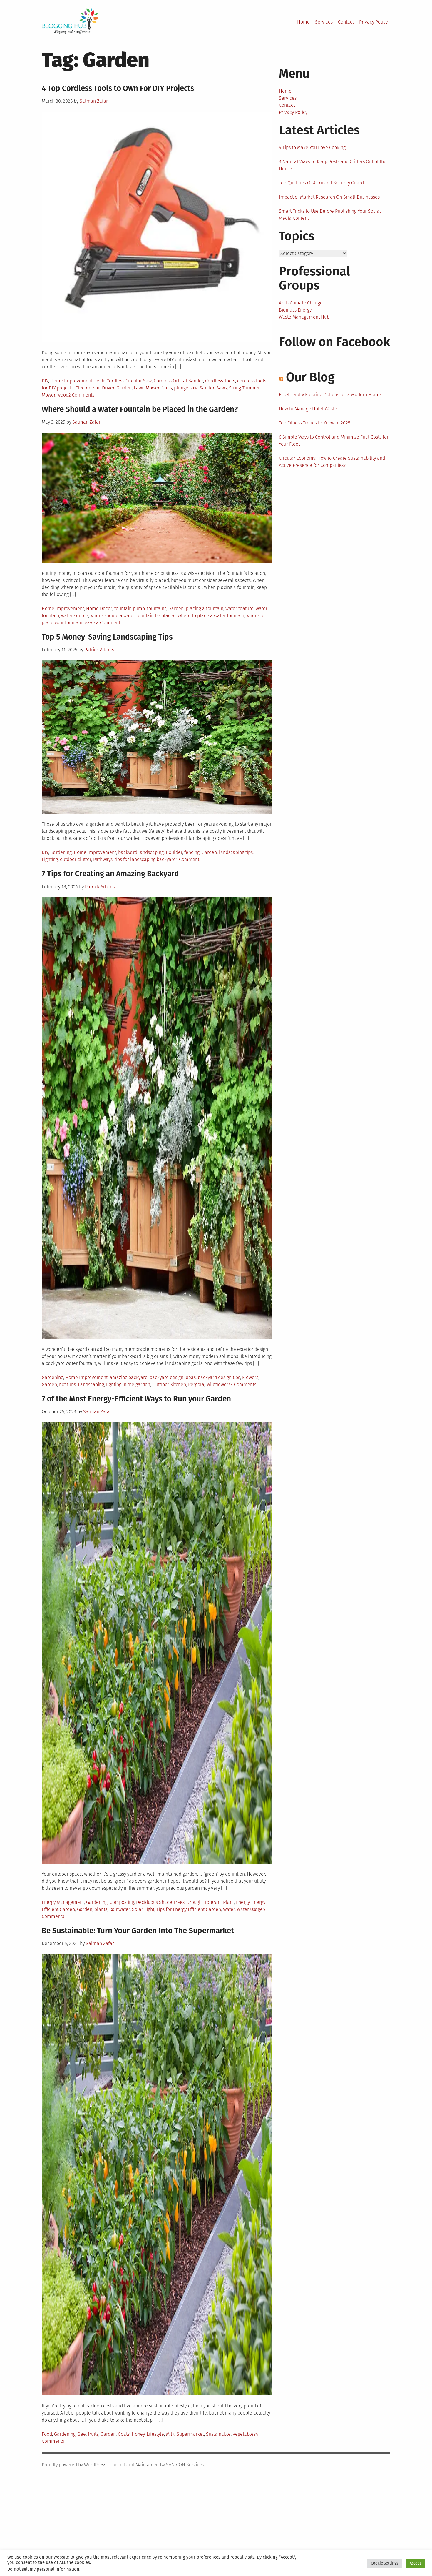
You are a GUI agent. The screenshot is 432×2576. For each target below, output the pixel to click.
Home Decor (99, 608)
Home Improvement (71, 381)
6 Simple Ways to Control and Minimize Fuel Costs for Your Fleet (334, 441)
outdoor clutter (76, 859)
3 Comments (243, 1384)
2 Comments (81, 395)
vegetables (244, 2434)
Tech (99, 381)
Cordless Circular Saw (129, 381)
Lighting (50, 859)
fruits (93, 2434)
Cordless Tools (220, 381)
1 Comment (187, 859)
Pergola (196, 1384)
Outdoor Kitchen (169, 1384)
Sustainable (218, 2434)
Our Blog (310, 377)
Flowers (250, 1377)
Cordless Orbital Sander (178, 381)
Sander (207, 388)
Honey (138, 2434)
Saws (222, 388)
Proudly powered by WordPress (74, 2465)
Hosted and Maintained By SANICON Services (157, 2465)
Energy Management (63, 1902)
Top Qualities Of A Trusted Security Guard (321, 183)
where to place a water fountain (211, 616)
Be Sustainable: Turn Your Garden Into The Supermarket (138, 1931)
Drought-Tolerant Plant (210, 1902)
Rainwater (120, 1909)
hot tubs (67, 1384)
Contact (346, 22)
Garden (124, 388)
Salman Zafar (94, 101)
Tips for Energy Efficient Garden (189, 1909)
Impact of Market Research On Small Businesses (329, 197)
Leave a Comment (101, 623)
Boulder (174, 852)
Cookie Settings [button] (385, 2563)
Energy (243, 1902)
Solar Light (143, 1909)
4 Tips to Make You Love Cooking (312, 148)
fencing (192, 852)
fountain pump (130, 608)
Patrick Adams (99, 650)
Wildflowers (218, 1384)
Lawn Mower (146, 388)
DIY (45, 381)
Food (47, 2434)
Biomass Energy (295, 310)
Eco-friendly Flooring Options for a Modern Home (330, 395)
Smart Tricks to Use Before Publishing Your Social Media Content (330, 215)
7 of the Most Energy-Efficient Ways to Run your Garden (136, 1399)
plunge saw (186, 388)
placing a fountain (205, 608)
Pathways (103, 859)
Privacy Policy (373, 22)
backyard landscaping (141, 852)
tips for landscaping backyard (145, 859)
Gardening (61, 852)
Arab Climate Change (301, 303)
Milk (170, 2434)
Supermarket (190, 2434)
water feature (240, 608)
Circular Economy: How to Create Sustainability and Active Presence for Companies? (332, 462)
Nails (167, 388)
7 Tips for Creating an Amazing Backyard (110, 874)
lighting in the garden (128, 1384)
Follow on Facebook (334, 342)
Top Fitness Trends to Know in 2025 (315, 423)
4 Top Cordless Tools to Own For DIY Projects (118, 88)
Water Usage (250, 1909)
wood (63, 395)
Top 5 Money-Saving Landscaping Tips (107, 637)
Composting (122, 1902)
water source (75, 616)
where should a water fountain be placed (133, 616)
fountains (157, 608)
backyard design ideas (173, 1377)
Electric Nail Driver (95, 388)
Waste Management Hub (304, 317)
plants (101, 1909)
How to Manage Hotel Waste (308, 409)
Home (303, 22)
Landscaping (91, 1384)
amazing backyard (129, 1377)
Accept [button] (415, 2563)
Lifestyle (155, 2434)
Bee (82, 2434)
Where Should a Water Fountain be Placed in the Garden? (140, 409)
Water (229, 1909)
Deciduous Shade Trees (160, 1902)
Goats (124, 2434)
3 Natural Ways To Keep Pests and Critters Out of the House (333, 165)
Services (324, 22)
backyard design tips (219, 1377)
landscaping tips (236, 852)
